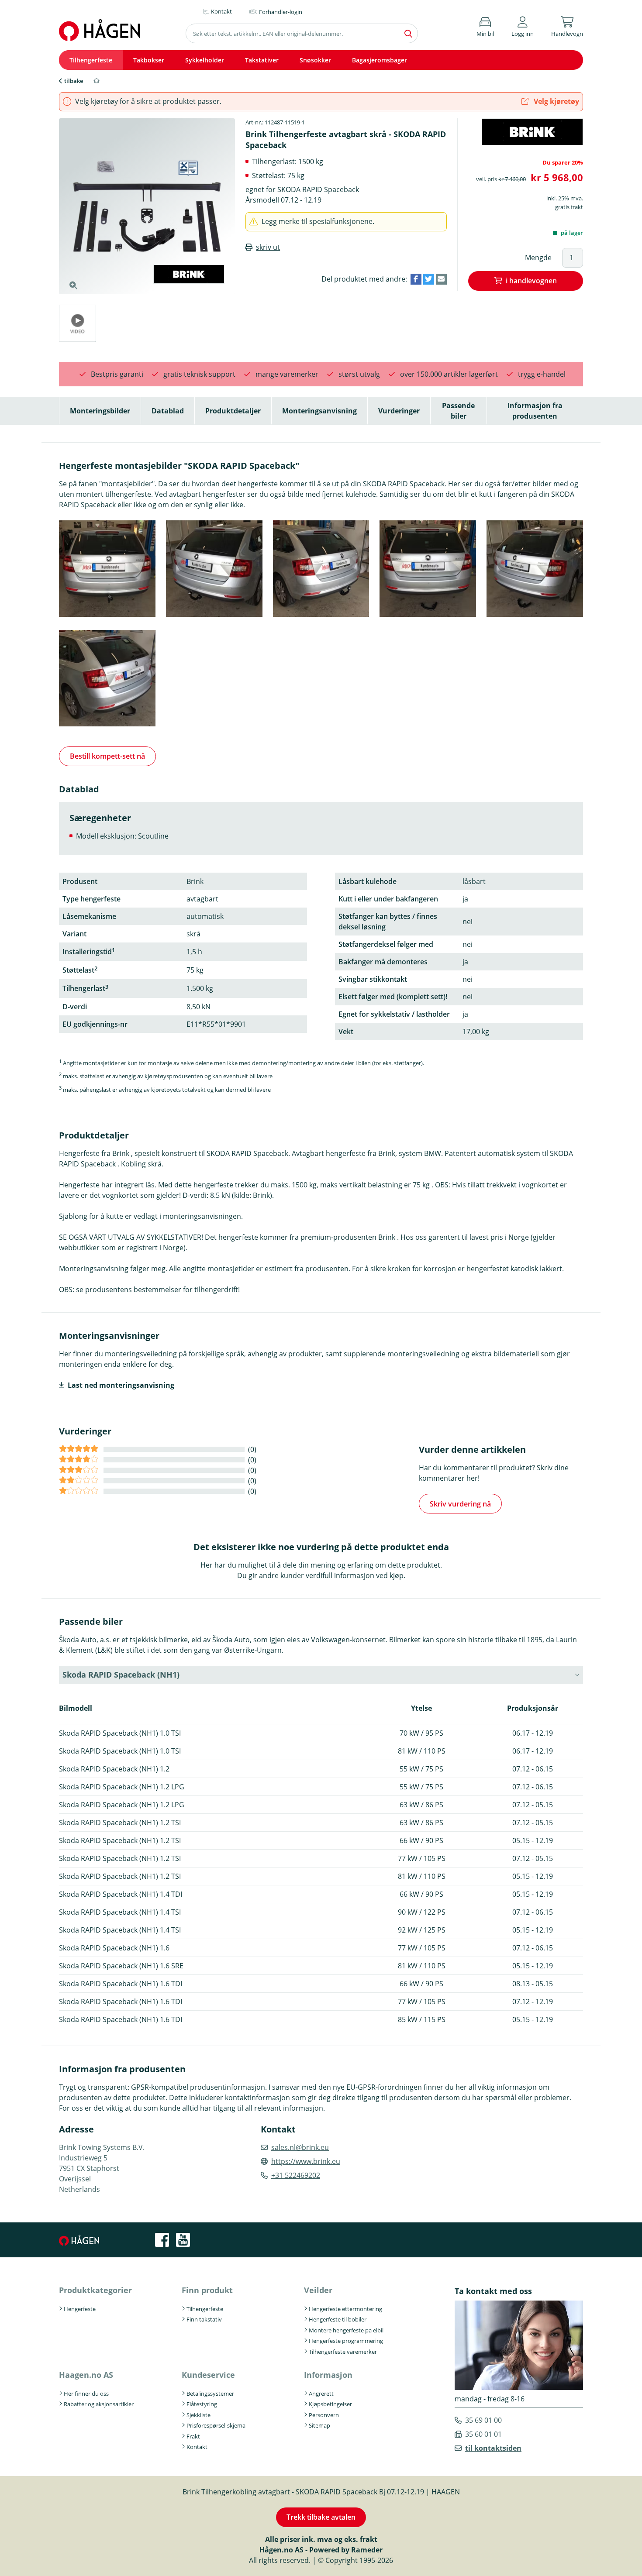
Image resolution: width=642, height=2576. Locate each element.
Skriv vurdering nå (460, 1504)
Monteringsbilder (100, 411)
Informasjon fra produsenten (535, 411)
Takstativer (262, 60)
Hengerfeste (80, 2309)
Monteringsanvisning (319, 411)
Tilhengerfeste (91, 60)
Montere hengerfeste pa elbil (346, 2330)
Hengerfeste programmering (346, 2341)
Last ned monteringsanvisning (121, 1385)
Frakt (193, 2436)
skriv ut (268, 247)
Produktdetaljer (233, 411)
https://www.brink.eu (306, 2161)
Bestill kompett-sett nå (107, 756)
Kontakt (197, 2447)
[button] (523, 25)
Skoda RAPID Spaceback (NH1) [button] (121, 1675)
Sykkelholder (205, 60)
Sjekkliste (198, 2415)
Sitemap (319, 2425)
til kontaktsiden (493, 2448)
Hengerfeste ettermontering (345, 2309)
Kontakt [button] (221, 11)
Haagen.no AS (86, 2375)
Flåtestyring (202, 2404)
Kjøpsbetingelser (330, 2404)
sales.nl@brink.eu (300, 2147)
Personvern (324, 2415)
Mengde (538, 258)
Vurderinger (399, 411)
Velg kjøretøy (556, 101)
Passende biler (458, 411)
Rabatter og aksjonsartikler (99, 2404)
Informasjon (328, 2375)
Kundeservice (208, 2375)
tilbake (74, 81)
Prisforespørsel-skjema (216, 2425)
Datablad (168, 411)
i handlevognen (531, 281)
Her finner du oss (86, 2394)
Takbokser (149, 60)
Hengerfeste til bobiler (338, 2319)
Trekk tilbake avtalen (321, 2517)
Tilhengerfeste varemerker (343, 2352)
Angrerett (321, 2394)
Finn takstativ (204, 2319)
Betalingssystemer (210, 2394)
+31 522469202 (296, 2175)
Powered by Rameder (346, 2550)
